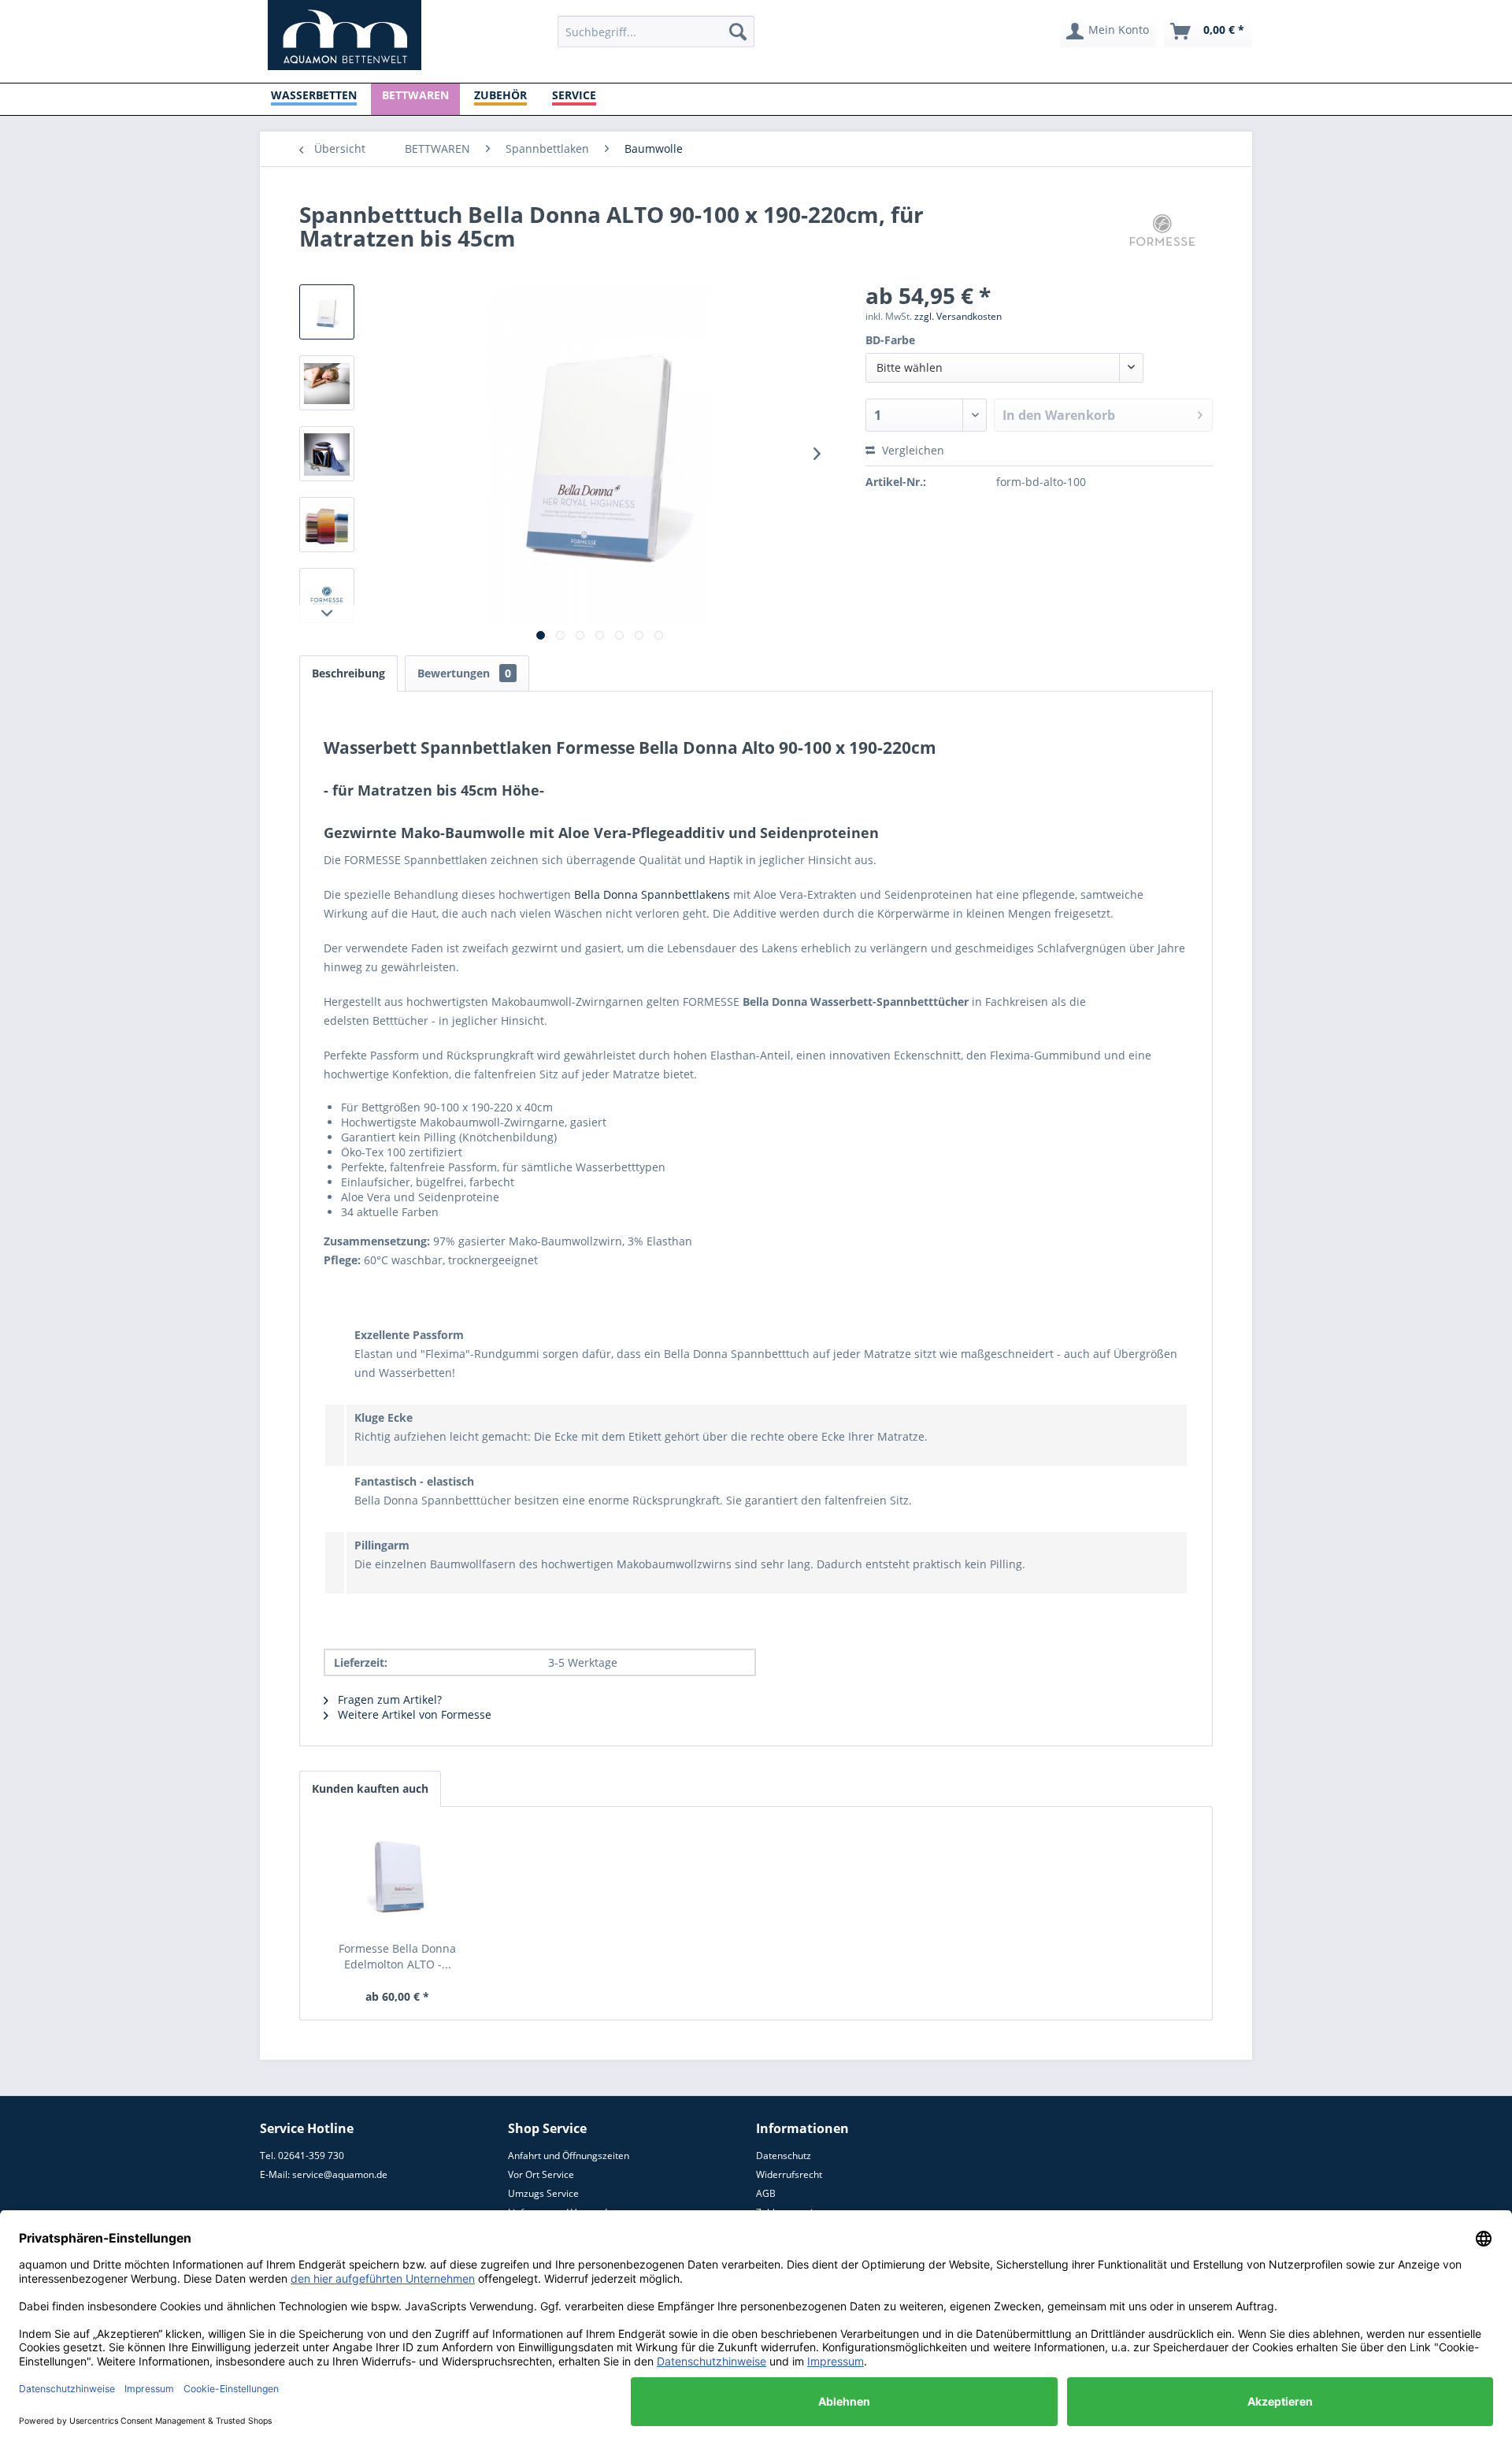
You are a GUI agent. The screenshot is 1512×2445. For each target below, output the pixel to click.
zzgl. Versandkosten (958, 316)
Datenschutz (784, 2156)
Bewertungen (464, 673)
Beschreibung (348, 673)
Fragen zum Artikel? (388, 1699)
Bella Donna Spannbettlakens (652, 894)
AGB (766, 2193)
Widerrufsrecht (789, 2174)
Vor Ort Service (541, 2174)
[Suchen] (738, 32)
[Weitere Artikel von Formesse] (1162, 230)
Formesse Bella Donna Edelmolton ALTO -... (397, 1956)
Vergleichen (912, 450)
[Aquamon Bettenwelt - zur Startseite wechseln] (345, 35)
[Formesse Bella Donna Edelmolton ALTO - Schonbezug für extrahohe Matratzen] (398, 1878)
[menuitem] (656, 32)
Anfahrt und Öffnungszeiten (569, 2156)
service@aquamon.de (340, 2174)
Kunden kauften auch (370, 1788)
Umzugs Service (543, 2193)
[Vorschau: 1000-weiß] (327, 383)
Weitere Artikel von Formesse (413, 1714)
